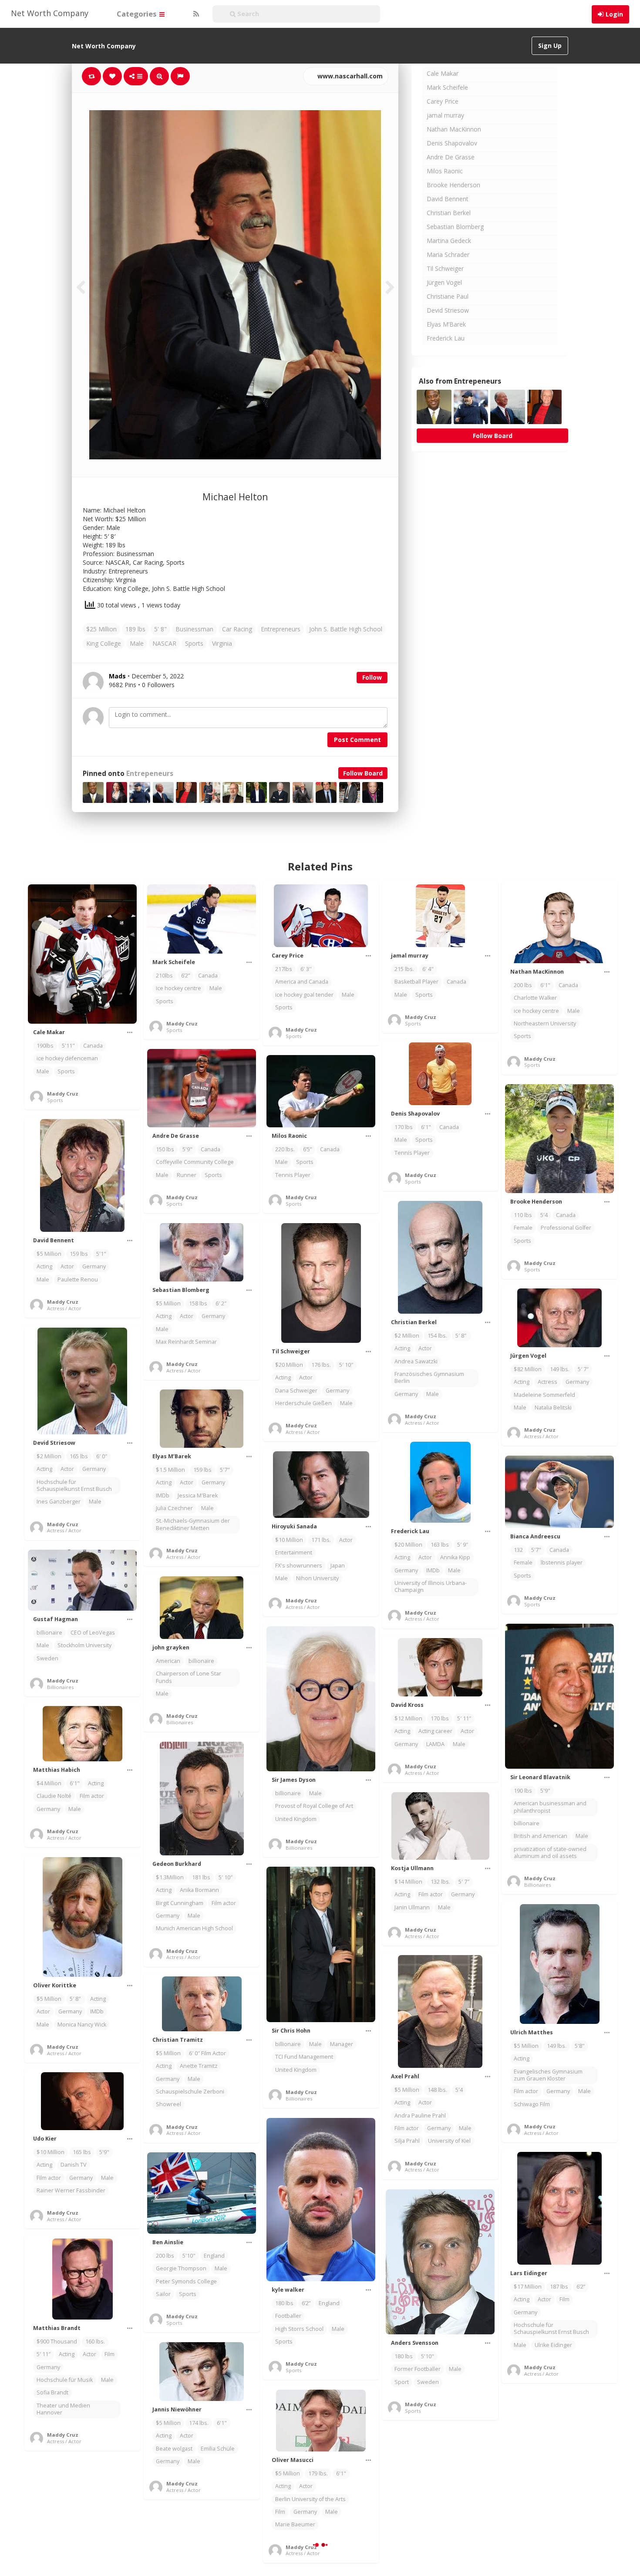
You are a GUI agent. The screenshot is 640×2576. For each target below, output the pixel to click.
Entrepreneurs (281, 629)
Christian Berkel (449, 213)
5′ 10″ (346, 1365)
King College (104, 643)
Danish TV (74, 2165)
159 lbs (79, 1254)
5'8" (580, 2046)
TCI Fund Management (304, 2057)
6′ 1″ (579, 2474)
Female (523, 1228)
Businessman (194, 629)
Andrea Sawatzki (416, 1361)
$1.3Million (170, 1877)
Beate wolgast (174, 2449)
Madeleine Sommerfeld (544, 1395)
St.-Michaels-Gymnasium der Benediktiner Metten (193, 1524)
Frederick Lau (446, 338)
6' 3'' (306, 969)
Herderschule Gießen (303, 1403)
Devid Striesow (448, 310)
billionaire (49, 1633)
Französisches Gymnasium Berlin (429, 1377)
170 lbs (404, 1127)
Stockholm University (84, 1645)
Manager (342, 2044)
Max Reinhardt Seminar (186, 1342)
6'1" (545, 985)
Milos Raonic (445, 171)
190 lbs (523, 1791)
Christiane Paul (448, 296)
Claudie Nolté (54, 1796)
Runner (187, 1175)
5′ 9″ (463, 1545)
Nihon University (317, 1578)
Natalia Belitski (553, 1408)
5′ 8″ (461, 1336)
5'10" (189, 2256)
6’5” (307, 1149)
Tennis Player (412, 1153)
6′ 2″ (221, 1303)
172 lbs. (443, 2507)
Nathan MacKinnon (454, 129)
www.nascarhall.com (349, 76)
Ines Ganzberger (59, 1502)
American (168, 1661)
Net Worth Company (50, 13)
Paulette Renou (78, 1280)
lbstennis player (562, 1563)
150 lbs (165, 1149)
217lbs (284, 969)
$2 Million (407, 1336)
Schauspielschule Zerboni (190, 2092)
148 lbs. (437, 2090)
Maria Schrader (448, 255)
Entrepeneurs (150, 774)
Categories (138, 14)
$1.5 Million (170, 1470)
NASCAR (164, 643)
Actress (547, 1382)
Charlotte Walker (535, 998)
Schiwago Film (532, 2104)
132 (518, 1550)
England (329, 2303)
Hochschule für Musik (65, 2380)
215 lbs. (404, 969)
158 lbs (198, 1303)
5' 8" (160, 629)
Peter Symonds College (186, 2281)
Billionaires (60, 1687)
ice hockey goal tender (304, 995)
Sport (402, 2382)
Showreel (168, 2104)
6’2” (185, 976)
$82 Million (528, 1369)
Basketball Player (416, 982)
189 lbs (135, 629)
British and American (541, 1836)
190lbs (45, 1046)
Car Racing (237, 629)
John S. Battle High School (346, 629)
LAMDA (435, 1744)
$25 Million (101, 629)
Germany (94, 1266)
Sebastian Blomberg (455, 227)
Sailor (163, 2294)
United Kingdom (296, 1819)
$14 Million (408, 1882)
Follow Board (363, 773)
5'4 (544, 1215)
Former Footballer (418, 2369)
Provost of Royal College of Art (314, 1806)
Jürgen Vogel (444, 282)
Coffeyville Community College (195, 1162)
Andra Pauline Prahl (420, 2116)
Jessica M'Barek (198, 1495)
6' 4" (428, 969)
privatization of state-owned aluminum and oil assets (550, 1853)
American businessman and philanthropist (550, 1807)
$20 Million (289, 1365)
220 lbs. (285, 1149)
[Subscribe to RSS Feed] (195, 14)
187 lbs (559, 2287)
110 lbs (523, 1215)
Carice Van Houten (443, 2520)
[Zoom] (159, 76)
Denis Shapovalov (452, 143)
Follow (372, 677)
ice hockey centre (179, 988)
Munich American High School (194, 1928)
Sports (194, 643)
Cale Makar (443, 73)
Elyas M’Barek (446, 324)
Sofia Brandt (52, 2392)
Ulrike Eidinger (553, 2345)
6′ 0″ (102, 1456)
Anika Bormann (199, 1890)
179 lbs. (318, 2473)
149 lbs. (560, 1369)
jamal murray (445, 115)
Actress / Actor (64, 1308)
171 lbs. (321, 1540)
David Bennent (448, 199)
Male (137, 643)
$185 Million (410, 2507)
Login (614, 14)
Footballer (288, 2316)
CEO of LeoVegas (93, 1633)
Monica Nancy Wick (82, 2025)
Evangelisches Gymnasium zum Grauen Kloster (548, 2075)
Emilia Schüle (218, 2449)
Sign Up (550, 46)
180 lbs (284, 2303)
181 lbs (201, 1877)
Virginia (222, 643)
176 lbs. (321, 1365)
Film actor (92, 1796)
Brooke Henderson (453, 185)
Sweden (47, 1658)
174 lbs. (199, 2423)
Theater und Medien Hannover (63, 2409)
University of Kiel (449, 2141)
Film (564, 2299)
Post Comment (357, 740)
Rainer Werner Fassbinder (71, 2190)
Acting (44, 1266)
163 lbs (440, 1545)
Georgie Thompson (181, 2268)
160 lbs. (95, 2342)
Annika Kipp (455, 1557)
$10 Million (289, 1540)
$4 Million (49, 1783)
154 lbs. (437, 1336)
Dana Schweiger (296, 1391)
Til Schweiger (445, 268)
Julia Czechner (174, 1508)
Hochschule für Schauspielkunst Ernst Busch (74, 1485)
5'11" (68, 1046)
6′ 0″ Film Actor (207, 2053)
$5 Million (49, 1254)
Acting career (435, 1731)
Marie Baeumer (295, 2524)
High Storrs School (299, 2329)
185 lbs (556, 2474)
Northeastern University (545, 1023)
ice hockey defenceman (67, 1058)
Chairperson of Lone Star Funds (189, 1677)
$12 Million (408, 1718)
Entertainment (294, 1553)
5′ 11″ (464, 1718)
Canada (93, 1046)
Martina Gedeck (449, 241)
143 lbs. (79, 2541)
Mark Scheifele (447, 87)
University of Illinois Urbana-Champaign (431, 1586)
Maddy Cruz (63, 1094)
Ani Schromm (99, 2554)
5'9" (187, 1149)
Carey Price (443, 101)
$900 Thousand (57, 2342)
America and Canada (302, 982)
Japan (338, 1566)
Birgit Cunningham (180, 1903)
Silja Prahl (407, 2141)
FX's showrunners (299, 1566)
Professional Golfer (566, 1228)
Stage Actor (409, 2545)
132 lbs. (440, 1882)
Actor (67, 1266)
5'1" (101, 1254)
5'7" (225, 1470)
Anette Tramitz (199, 2066)
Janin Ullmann (412, 1907)
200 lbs (523, 985)
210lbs (164, 976)
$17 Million (528, 2287)
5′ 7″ (583, 1369)
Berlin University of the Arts (310, 2499)
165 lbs (79, 1456)
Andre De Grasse (451, 157)
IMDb (163, 1495)
